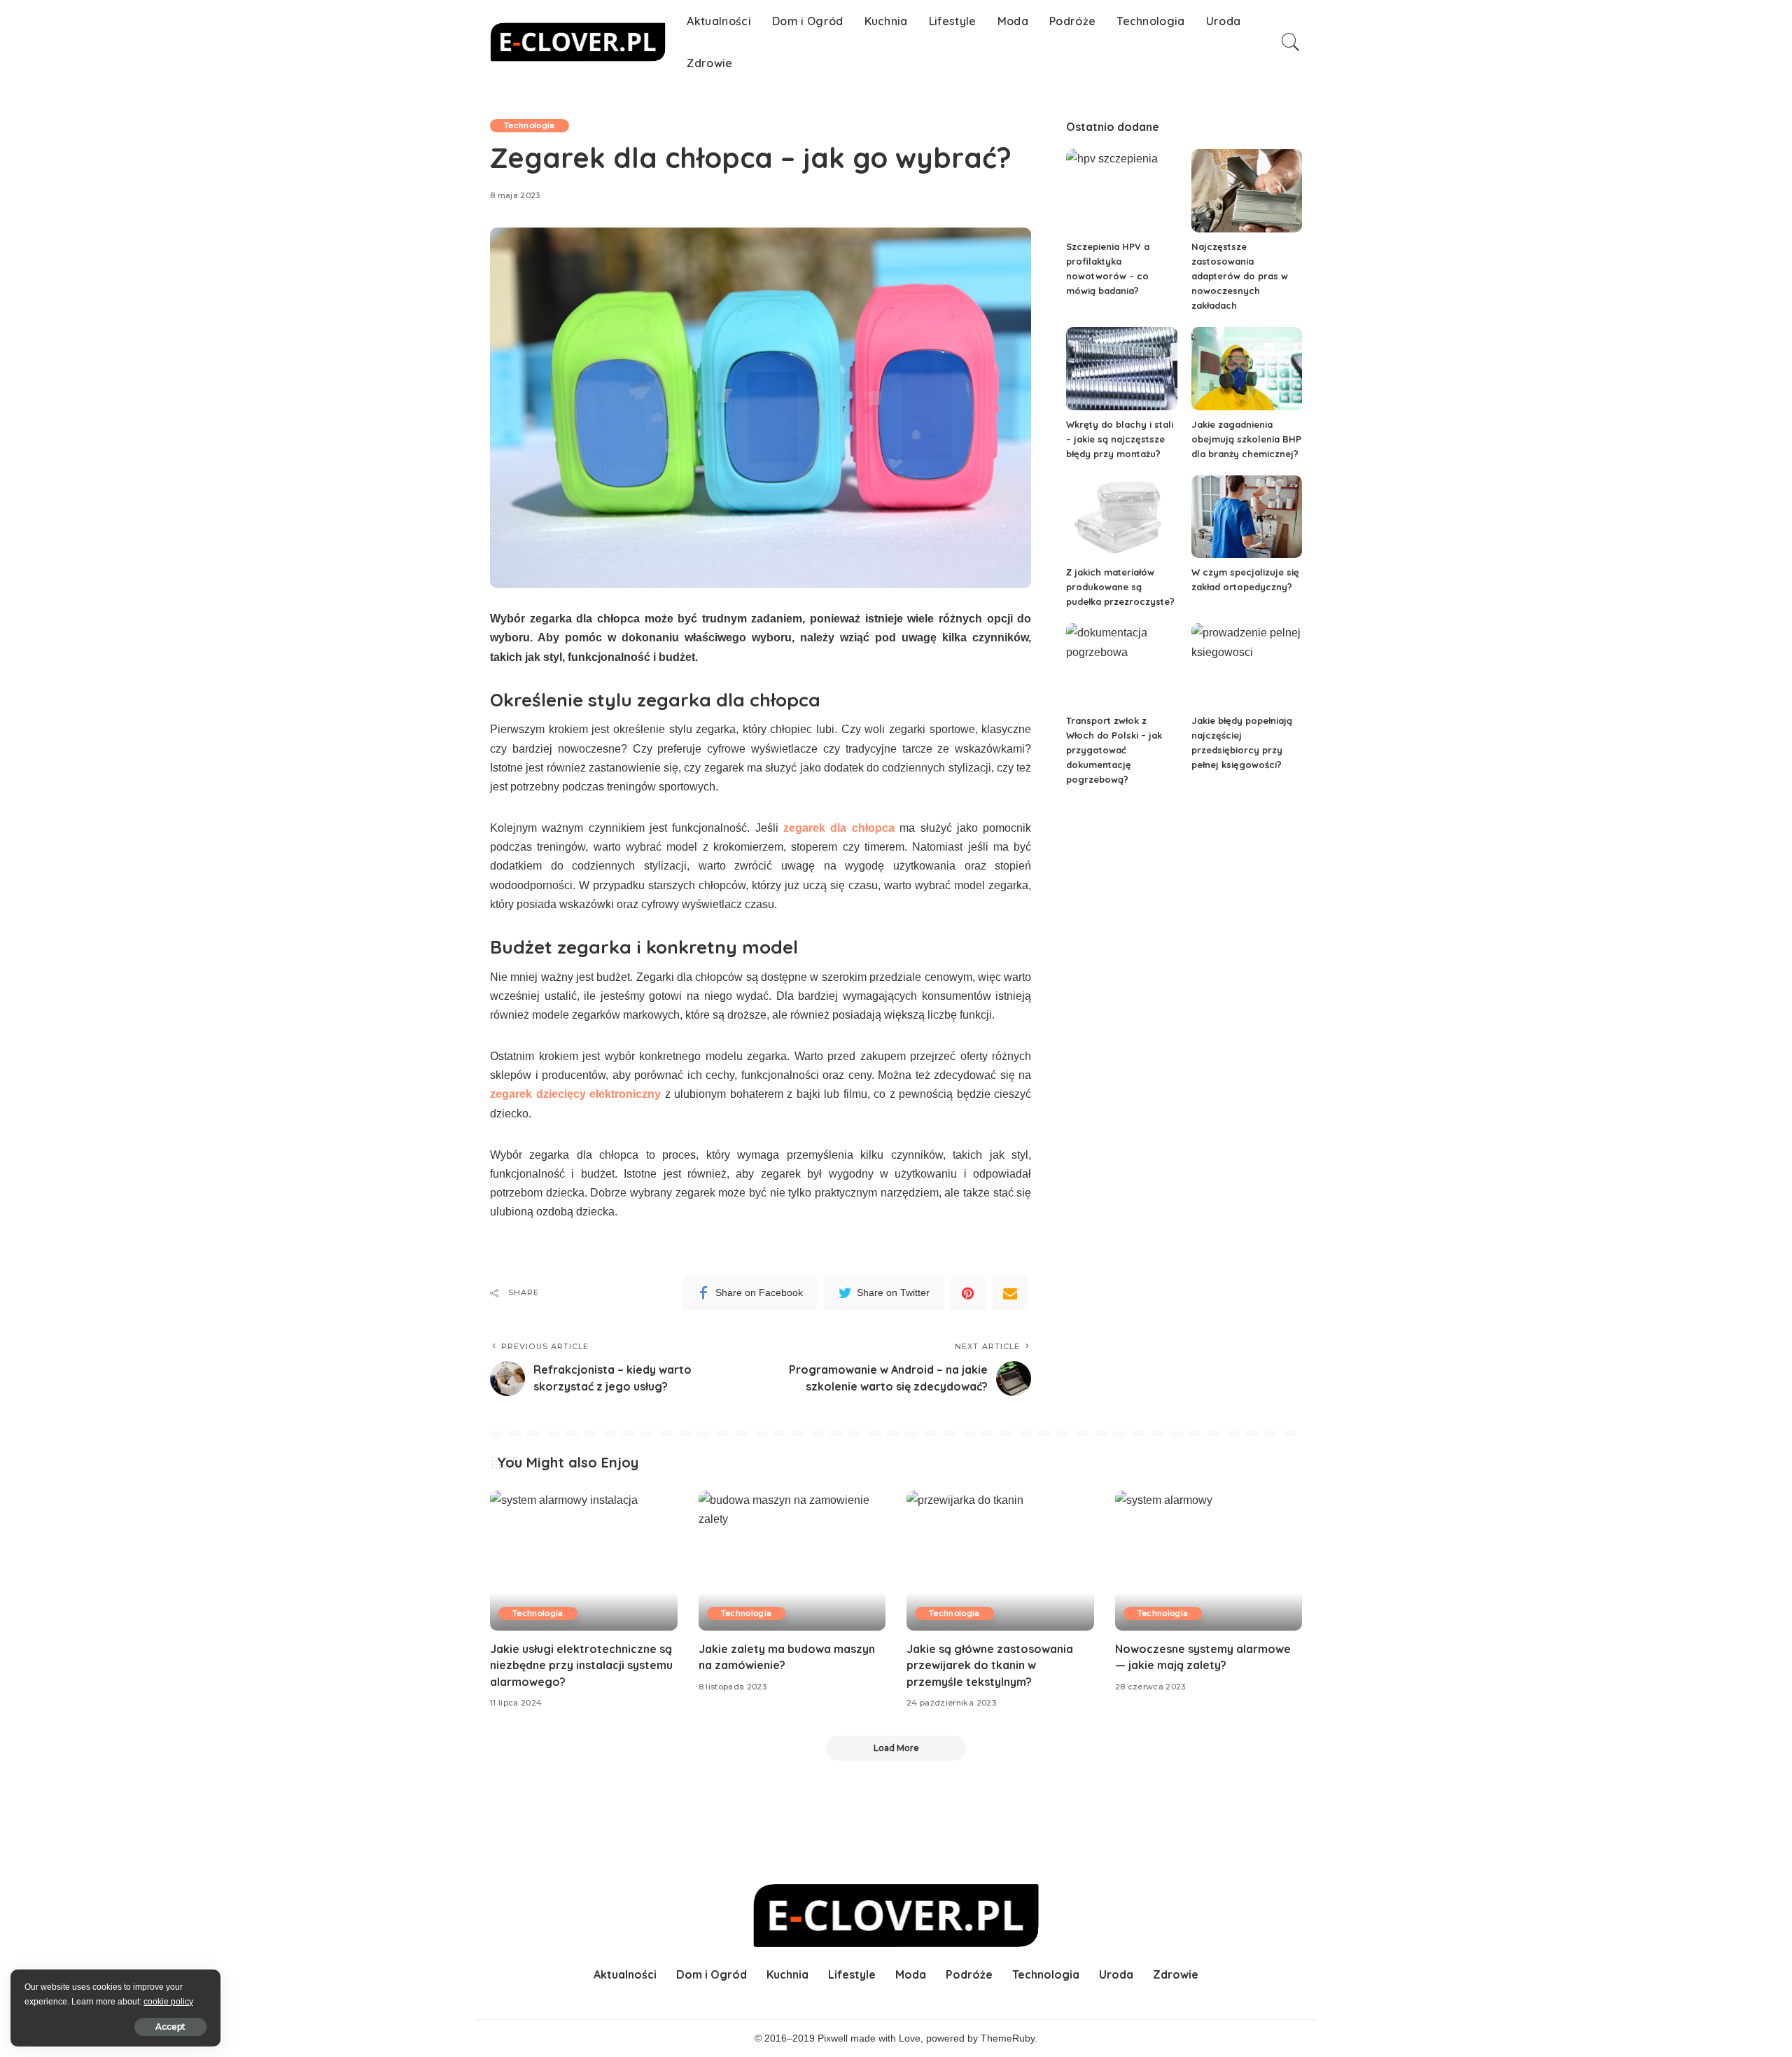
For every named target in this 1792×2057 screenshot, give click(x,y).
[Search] (1291, 42)
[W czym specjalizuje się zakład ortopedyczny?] (1247, 517)
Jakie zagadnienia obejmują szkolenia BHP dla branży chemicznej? (1246, 439)
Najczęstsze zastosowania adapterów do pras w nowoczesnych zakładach (1240, 276)
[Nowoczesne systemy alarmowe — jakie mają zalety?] (1209, 1561)
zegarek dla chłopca (839, 828)
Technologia (530, 125)
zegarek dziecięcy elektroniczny (575, 1094)
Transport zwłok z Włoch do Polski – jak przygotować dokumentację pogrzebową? (1114, 750)
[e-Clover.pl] (578, 42)
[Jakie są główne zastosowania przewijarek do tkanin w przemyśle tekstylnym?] (1000, 1561)
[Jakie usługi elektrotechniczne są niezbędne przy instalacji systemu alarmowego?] (584, 1561)
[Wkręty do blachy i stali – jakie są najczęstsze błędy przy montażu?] (1121, 369)
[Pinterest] (968, 1293)
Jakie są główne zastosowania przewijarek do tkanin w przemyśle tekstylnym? (990, 1665)
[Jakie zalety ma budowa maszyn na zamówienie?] (792, 1561)
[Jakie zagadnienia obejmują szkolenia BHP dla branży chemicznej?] (1247, 369)
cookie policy (168, 2002)
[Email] (1010, 1293)
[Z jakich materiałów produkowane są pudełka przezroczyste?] (1121, 517)
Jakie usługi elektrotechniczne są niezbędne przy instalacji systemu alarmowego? (581, 1665)
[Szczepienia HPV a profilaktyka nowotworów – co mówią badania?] (1121, 191)
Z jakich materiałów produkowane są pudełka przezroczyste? (1120, 587)
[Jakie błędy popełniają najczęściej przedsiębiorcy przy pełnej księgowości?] (1247, 665)
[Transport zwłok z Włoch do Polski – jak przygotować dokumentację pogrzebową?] (1121, 665)
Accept (170, 2027)
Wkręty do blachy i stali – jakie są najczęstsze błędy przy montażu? (1120, 439)
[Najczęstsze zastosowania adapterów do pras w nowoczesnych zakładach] (1247, 191)
